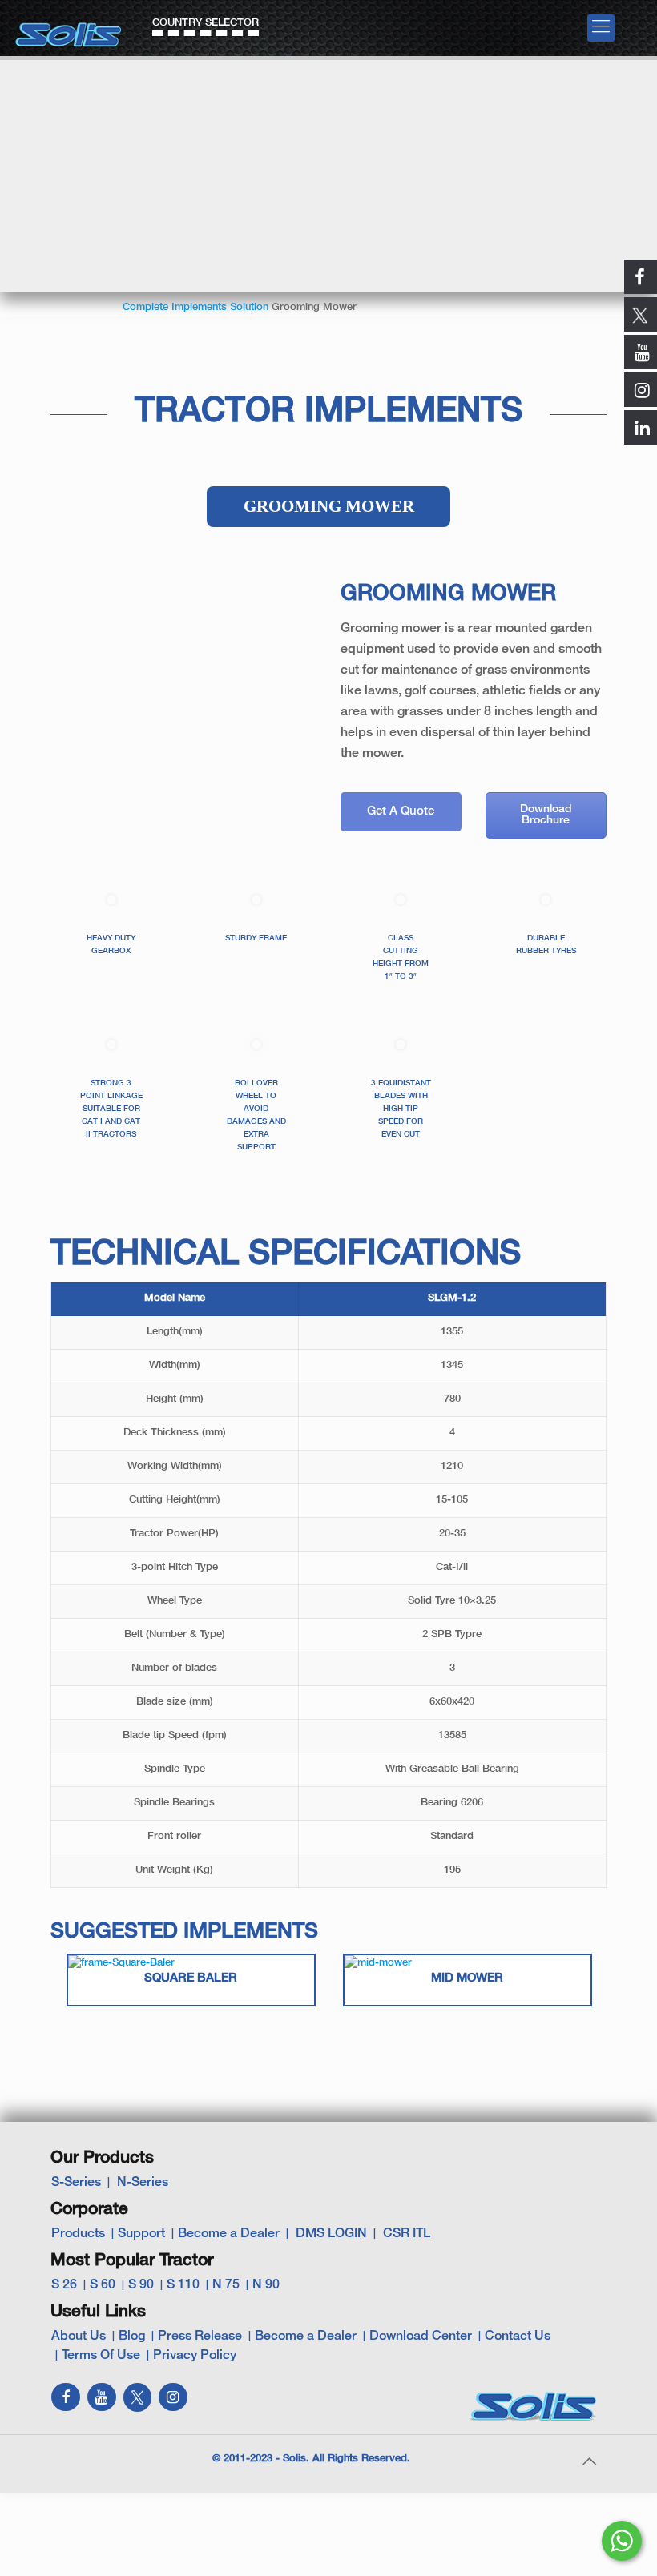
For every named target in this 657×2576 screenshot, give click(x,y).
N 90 (266, 2285)
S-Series (76, 2183)
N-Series (143, 2183)
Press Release (200, 2337)
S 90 (141, 2285)
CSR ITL (407, 2234)
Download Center (421, 2337)
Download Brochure (546, 815)
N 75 (226, 2285)
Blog (132, 2337)
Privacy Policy (195, 2356)
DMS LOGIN (331, 2234)
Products (78, 2234)
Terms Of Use (101, 2356)
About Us (79, 2337)
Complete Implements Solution (195, 308)
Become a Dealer (229, 2234)
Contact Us (518, 2337)
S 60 (103, 2285)
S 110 (183, 2285)
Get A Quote (401, 811)
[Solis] (69, 29)
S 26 (64, 2285)
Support (141, 2234)
